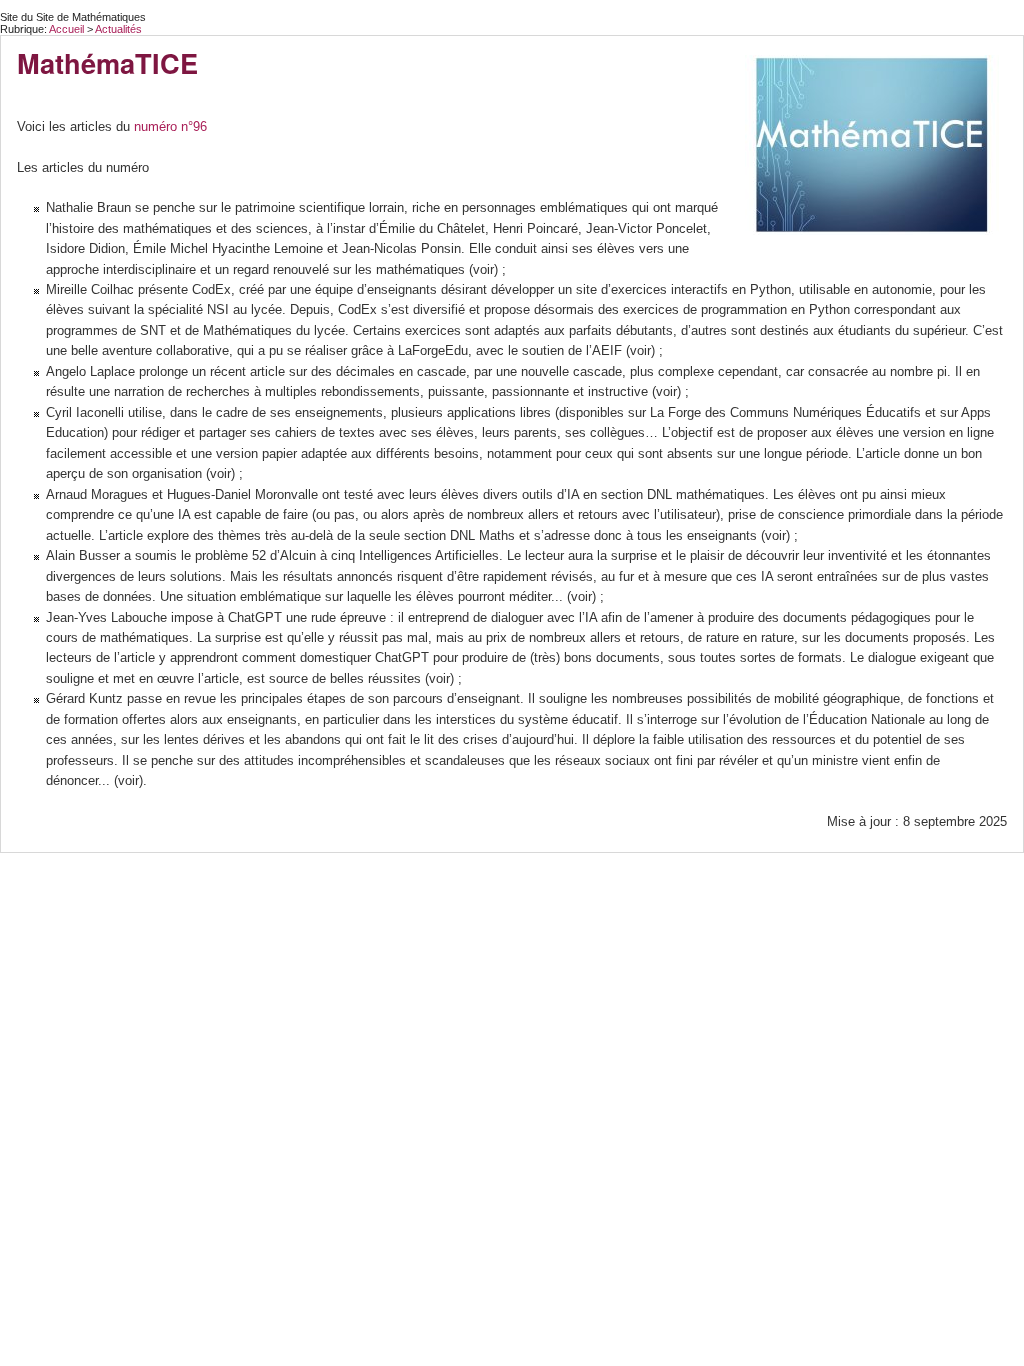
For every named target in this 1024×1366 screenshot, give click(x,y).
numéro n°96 (170, 126)
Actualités (118, 29)
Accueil (66, 29)
